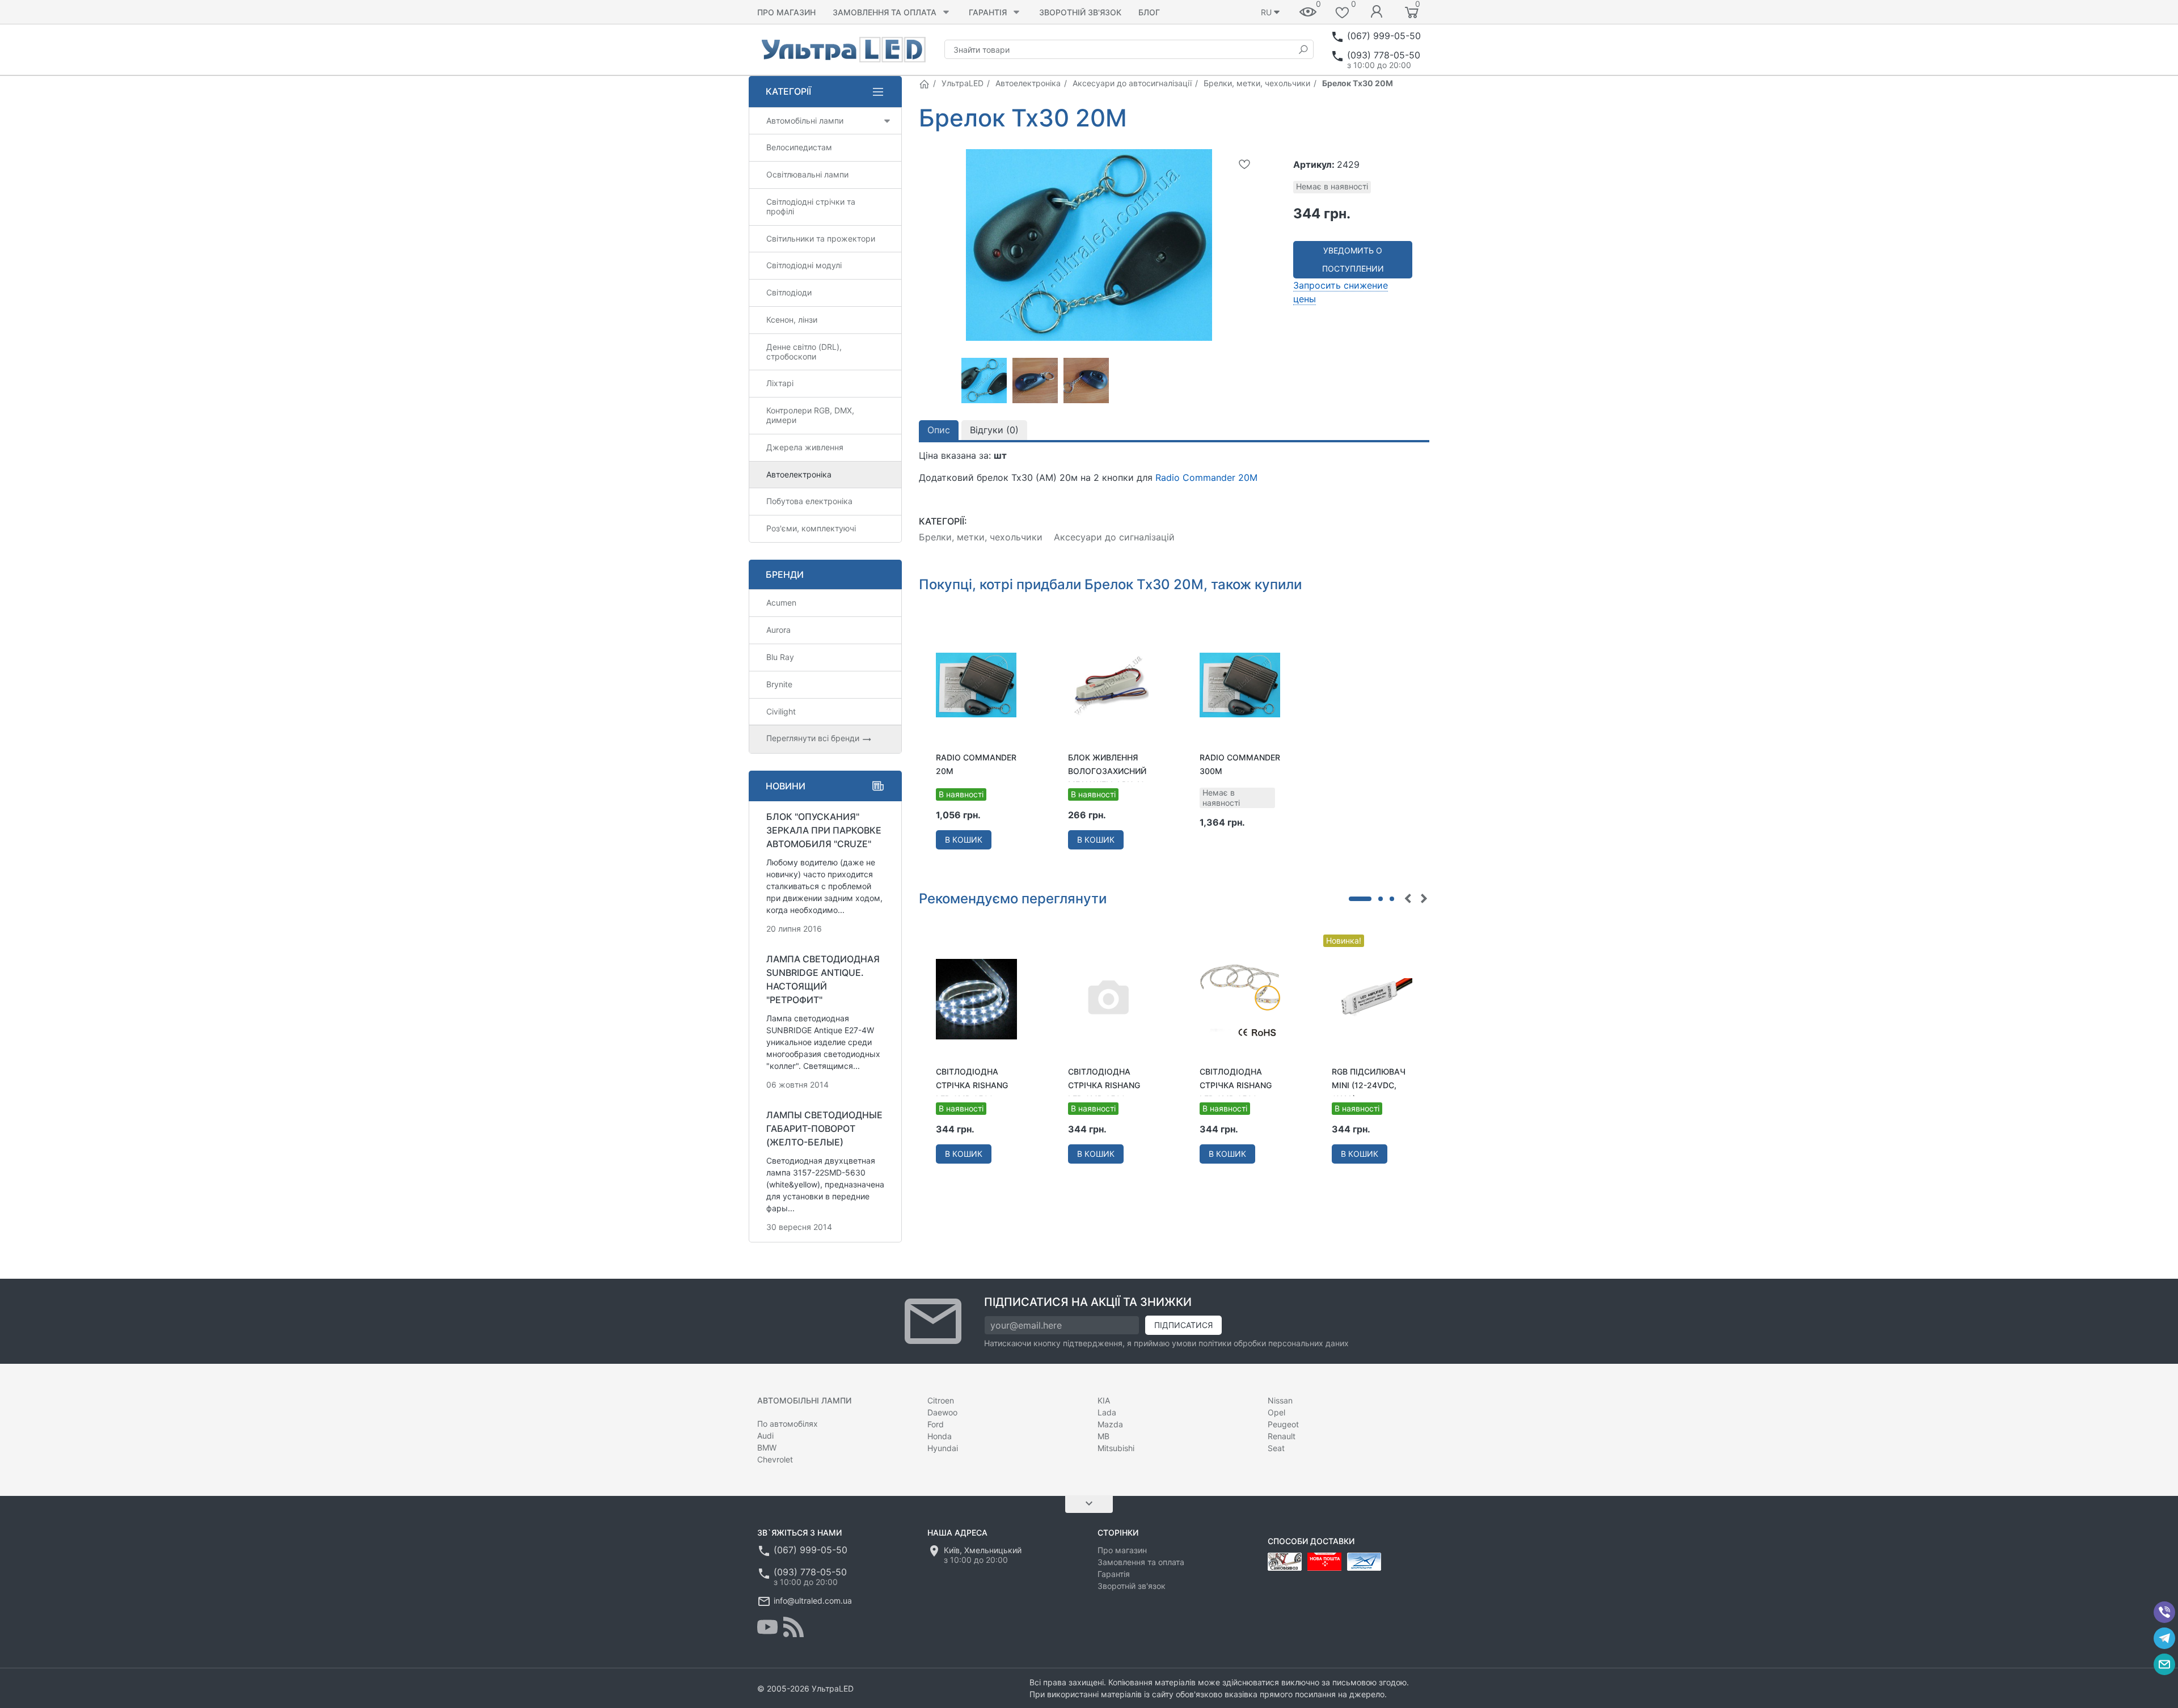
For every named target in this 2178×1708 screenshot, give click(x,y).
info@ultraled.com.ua (813, 1601)
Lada (1107, 1412)
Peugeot (1283, 1424)
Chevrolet (775, 1459)
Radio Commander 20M (1206, 477)
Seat (1276, 1448)
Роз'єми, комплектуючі (811, 528)
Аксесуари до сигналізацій (1114, 537)
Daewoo (942, 1412)
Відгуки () (994, 430)
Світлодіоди (789, 292)
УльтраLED (963, 83)
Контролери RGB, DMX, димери (810, 415)
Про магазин (786, 12)
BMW (767, 1447)
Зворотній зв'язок (1080, 12)
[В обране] (1244, 164)
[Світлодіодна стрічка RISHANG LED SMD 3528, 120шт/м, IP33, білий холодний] (976, 998)
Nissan (1280, 1400)
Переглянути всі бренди (814, 738)
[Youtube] (767, 1627)
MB (1103, 1436)
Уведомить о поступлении (1353, 259)
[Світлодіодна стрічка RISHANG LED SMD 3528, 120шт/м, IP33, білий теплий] (1240, 998)
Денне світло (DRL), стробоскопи (804, 352)
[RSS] (793, 1627)
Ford (936, 1424)
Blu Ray (780, 657)
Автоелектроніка (1028, 83)
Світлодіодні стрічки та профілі (811, 206)
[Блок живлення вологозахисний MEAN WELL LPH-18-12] (1109, 684)
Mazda (1110, 1424)
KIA (1104, 1400)
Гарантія (988, 12)
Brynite (779, 684)
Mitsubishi (1116, 1448)
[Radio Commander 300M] (1240, 684)
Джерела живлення (805, 447)
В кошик (964, 840)
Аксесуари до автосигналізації (1132, 83)
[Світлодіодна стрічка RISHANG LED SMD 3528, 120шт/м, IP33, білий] (1109, 998)
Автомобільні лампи (805, 121)
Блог (1149, 12)
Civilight (781, 711)
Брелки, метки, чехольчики (1257, 83)
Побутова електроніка (809, 501)
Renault (1282, 1436)
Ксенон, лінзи (792, 320)
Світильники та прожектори (821, 238)
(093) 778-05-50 (1384, 55)
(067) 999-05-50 (1384, 36)
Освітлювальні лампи (807, 174)
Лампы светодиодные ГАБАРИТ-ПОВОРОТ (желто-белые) (824, 1128)
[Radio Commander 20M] (976, 684)
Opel (1276, 1412)
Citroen (941, 1400)
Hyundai (943, 1448)
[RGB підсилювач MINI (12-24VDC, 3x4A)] (1372, 998)
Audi (765, 1436)
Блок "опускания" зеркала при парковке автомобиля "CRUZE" (824, 830)
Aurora (778, 630)
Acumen (781, 603)
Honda (940, 1436)
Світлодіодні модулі (804, 265)
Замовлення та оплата (885, 12)
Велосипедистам (799, 147)
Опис (939, 430)
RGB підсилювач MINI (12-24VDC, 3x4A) (1369, 1085)
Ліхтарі (780, 383)
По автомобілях (788, 1424)
